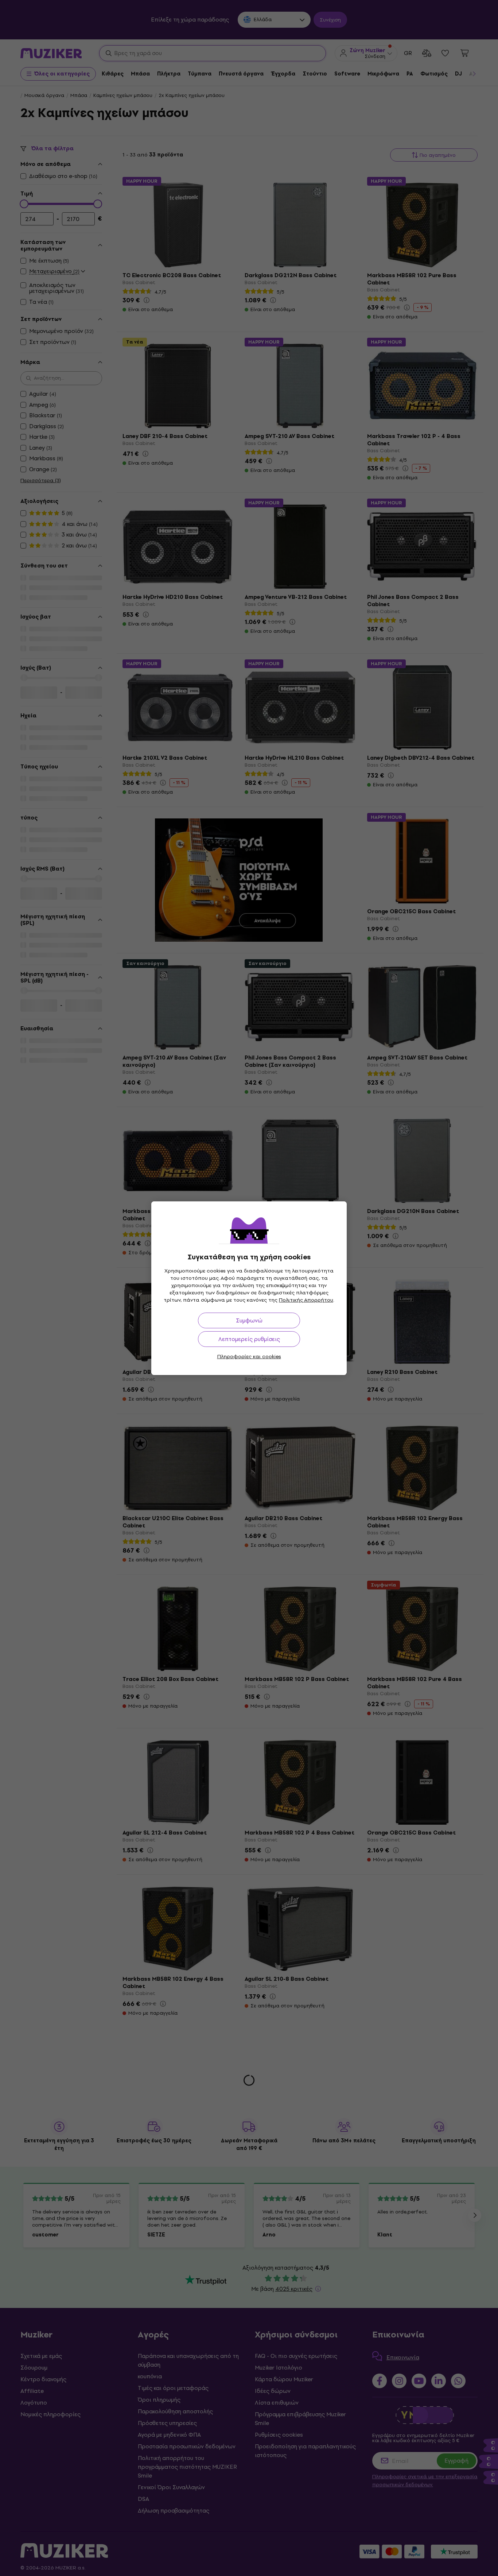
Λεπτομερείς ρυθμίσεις (249, 1339)
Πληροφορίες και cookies (249, 1357)
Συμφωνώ (249, 1320)
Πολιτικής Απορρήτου (306, 1300)
